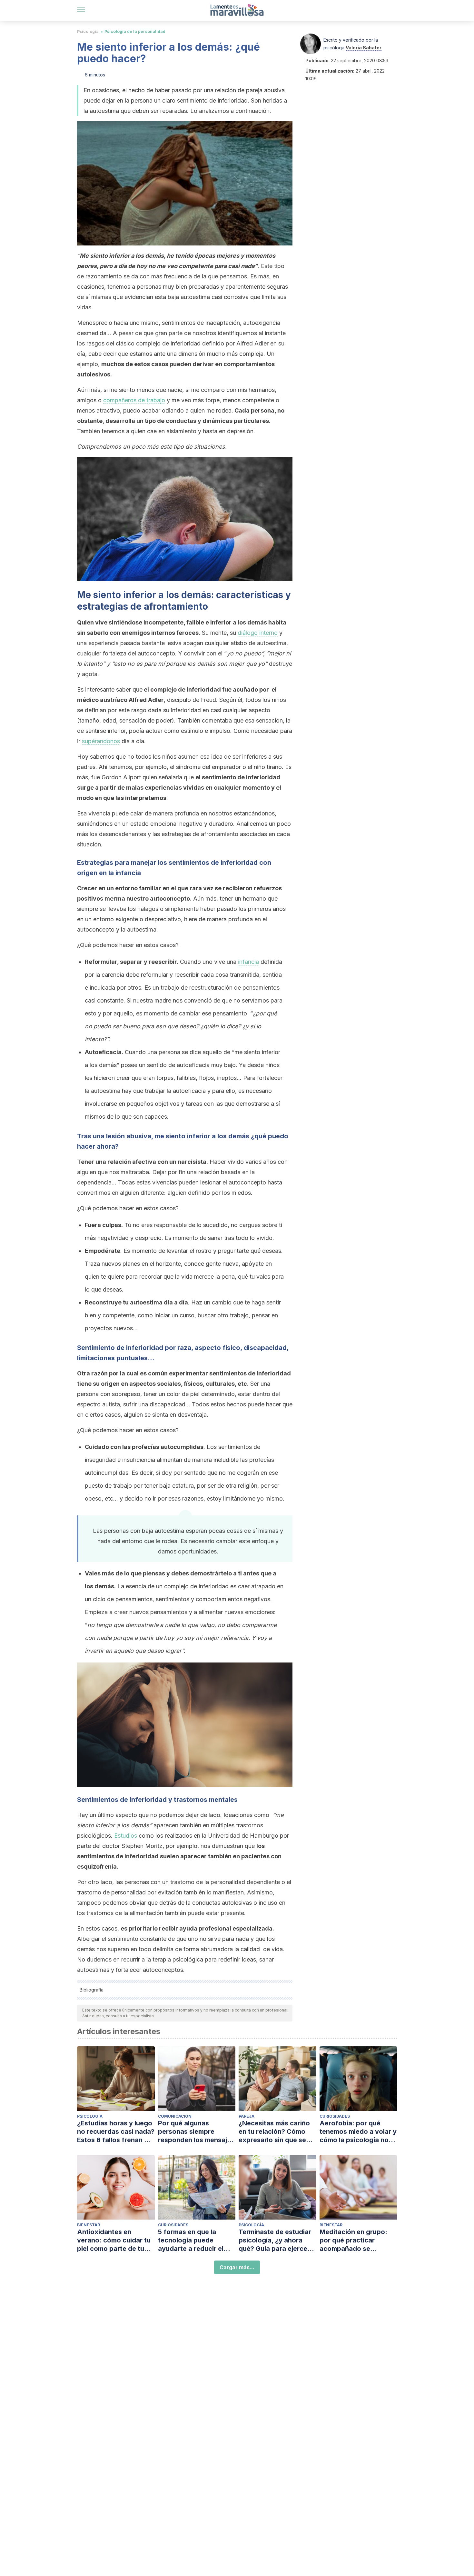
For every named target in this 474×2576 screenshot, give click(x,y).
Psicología (88, 31)
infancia (248, 962)
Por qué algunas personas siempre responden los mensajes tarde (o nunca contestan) (196, 2132)
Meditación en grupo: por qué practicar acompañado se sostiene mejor (353, 2240)
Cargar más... (237, 2267)
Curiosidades (335, 2116)
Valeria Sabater (364, 48)
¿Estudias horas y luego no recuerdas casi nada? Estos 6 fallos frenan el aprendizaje (116, 2132)
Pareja (247, 2116)
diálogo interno (258, 633)
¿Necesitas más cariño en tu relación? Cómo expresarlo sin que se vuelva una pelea (274, 2132)
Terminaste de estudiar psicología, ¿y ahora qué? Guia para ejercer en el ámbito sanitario (275, 2240)
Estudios (126, 1836)
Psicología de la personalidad (135, 31)
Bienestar (89, 2225)
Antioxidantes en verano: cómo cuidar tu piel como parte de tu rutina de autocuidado (114, 2240)
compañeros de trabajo (134, 400)
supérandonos (101, 741)
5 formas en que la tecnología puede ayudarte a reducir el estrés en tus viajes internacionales (191, 2240)
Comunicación (175, 2116)
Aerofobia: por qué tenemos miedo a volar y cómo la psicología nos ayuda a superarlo (358, 2132)
